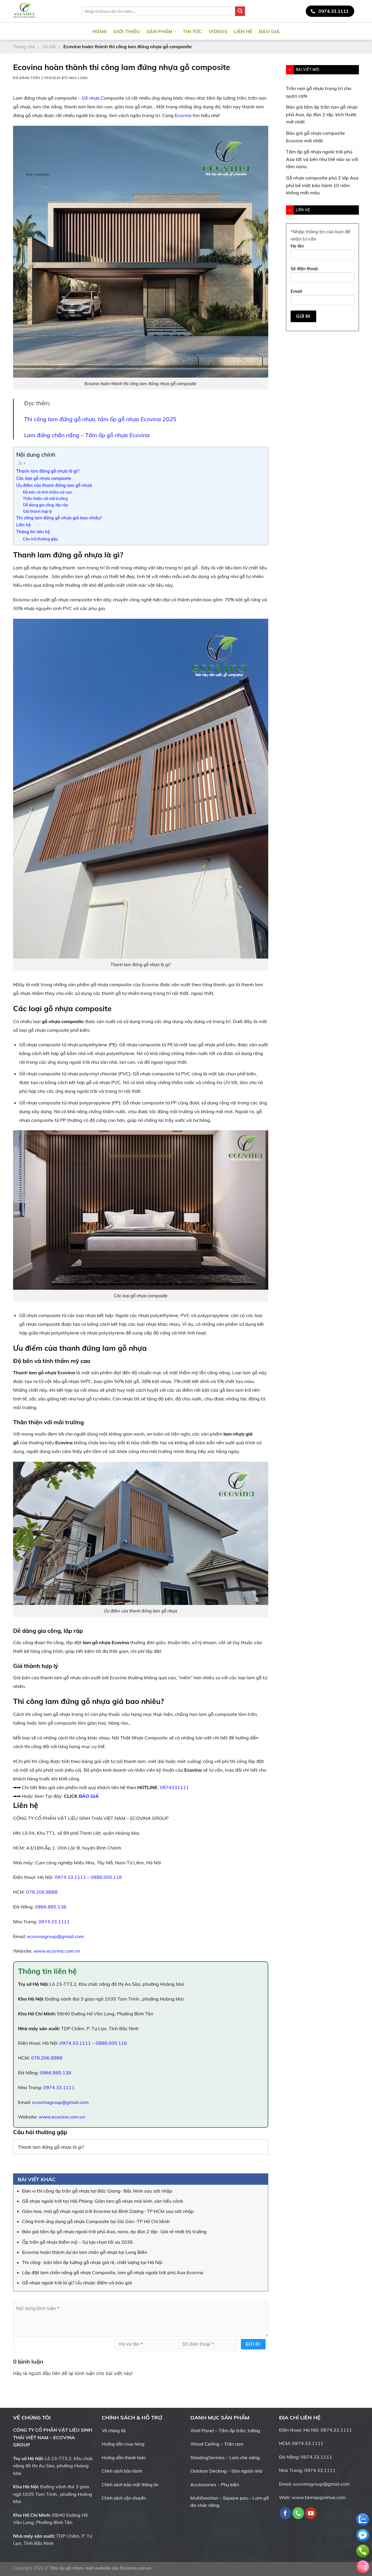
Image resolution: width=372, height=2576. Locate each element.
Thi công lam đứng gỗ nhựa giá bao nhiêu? (59, 518)
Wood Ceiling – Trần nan (217, 2444)
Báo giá (269, 31)
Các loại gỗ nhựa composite (44, 478)
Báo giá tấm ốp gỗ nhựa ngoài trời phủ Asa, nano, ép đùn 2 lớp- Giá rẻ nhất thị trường (114, 2231)
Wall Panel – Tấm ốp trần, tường (225, 2430)
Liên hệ (243, 31)
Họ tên (297, 246)
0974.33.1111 (70, 1877)
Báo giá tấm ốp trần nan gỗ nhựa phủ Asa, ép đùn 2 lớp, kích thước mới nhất (322, 114)
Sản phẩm (160, 31)
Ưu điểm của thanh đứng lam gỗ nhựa (54, 485)
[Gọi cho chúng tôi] (298, 2513)
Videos (218, 31)
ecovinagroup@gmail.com (56, 1936)
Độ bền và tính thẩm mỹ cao (47, 492)
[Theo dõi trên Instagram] (332, 31)
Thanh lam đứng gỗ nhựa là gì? (48, 471)
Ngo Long (78, 78)
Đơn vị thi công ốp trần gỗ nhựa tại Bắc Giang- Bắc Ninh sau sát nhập (97, 2191)
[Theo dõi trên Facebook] (325, 31)
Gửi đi (253, 2344)
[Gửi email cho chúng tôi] (348, 31)
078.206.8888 (42, 1892)
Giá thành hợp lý (37, 511)
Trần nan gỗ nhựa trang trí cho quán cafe (319, 92)
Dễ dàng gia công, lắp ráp (45, 505)
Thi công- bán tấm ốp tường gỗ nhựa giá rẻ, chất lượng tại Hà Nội (92, 2262)
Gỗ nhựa (91, 98)
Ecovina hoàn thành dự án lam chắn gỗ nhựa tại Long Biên (85, 2252)
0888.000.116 (106, 1877)
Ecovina (183, 115)
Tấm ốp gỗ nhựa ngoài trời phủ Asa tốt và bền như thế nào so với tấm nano (322, 159)
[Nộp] (240, 11)
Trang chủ (24, 46)
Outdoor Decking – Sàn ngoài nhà (226, 2471)
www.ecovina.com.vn (57, 1951)
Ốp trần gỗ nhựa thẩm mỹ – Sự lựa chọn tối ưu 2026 (77, 2242)
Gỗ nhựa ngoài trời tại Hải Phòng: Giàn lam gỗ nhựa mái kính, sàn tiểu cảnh (103, 2201)
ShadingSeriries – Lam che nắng (225, 2457)
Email (296, 291)
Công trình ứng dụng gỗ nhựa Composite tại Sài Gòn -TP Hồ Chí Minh (96, 2221)
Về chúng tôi (114, 2431)
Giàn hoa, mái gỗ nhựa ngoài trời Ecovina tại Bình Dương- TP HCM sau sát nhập (108, 2211)
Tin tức (192, 31)
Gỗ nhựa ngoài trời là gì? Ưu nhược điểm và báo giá (77, 2283)
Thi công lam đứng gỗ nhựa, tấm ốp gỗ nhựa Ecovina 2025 (100, 419)
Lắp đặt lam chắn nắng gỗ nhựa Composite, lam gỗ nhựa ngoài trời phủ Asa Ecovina (113, 2272)
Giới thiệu (127, 31)
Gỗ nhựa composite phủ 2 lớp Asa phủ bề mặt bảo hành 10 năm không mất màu (322, 185)
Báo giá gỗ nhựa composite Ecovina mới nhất (315, 137)
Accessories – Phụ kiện (215, 2484)
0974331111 (174, 1787)
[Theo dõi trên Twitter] (340, 31)
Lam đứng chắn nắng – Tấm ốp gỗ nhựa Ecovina (87, 435)
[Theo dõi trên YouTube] (355, 31)
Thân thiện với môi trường (45, 498)
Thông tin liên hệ (33, 532)
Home (100, 31)
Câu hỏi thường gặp (40, 539)
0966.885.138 (51, 1907)
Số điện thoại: (305, 269)
